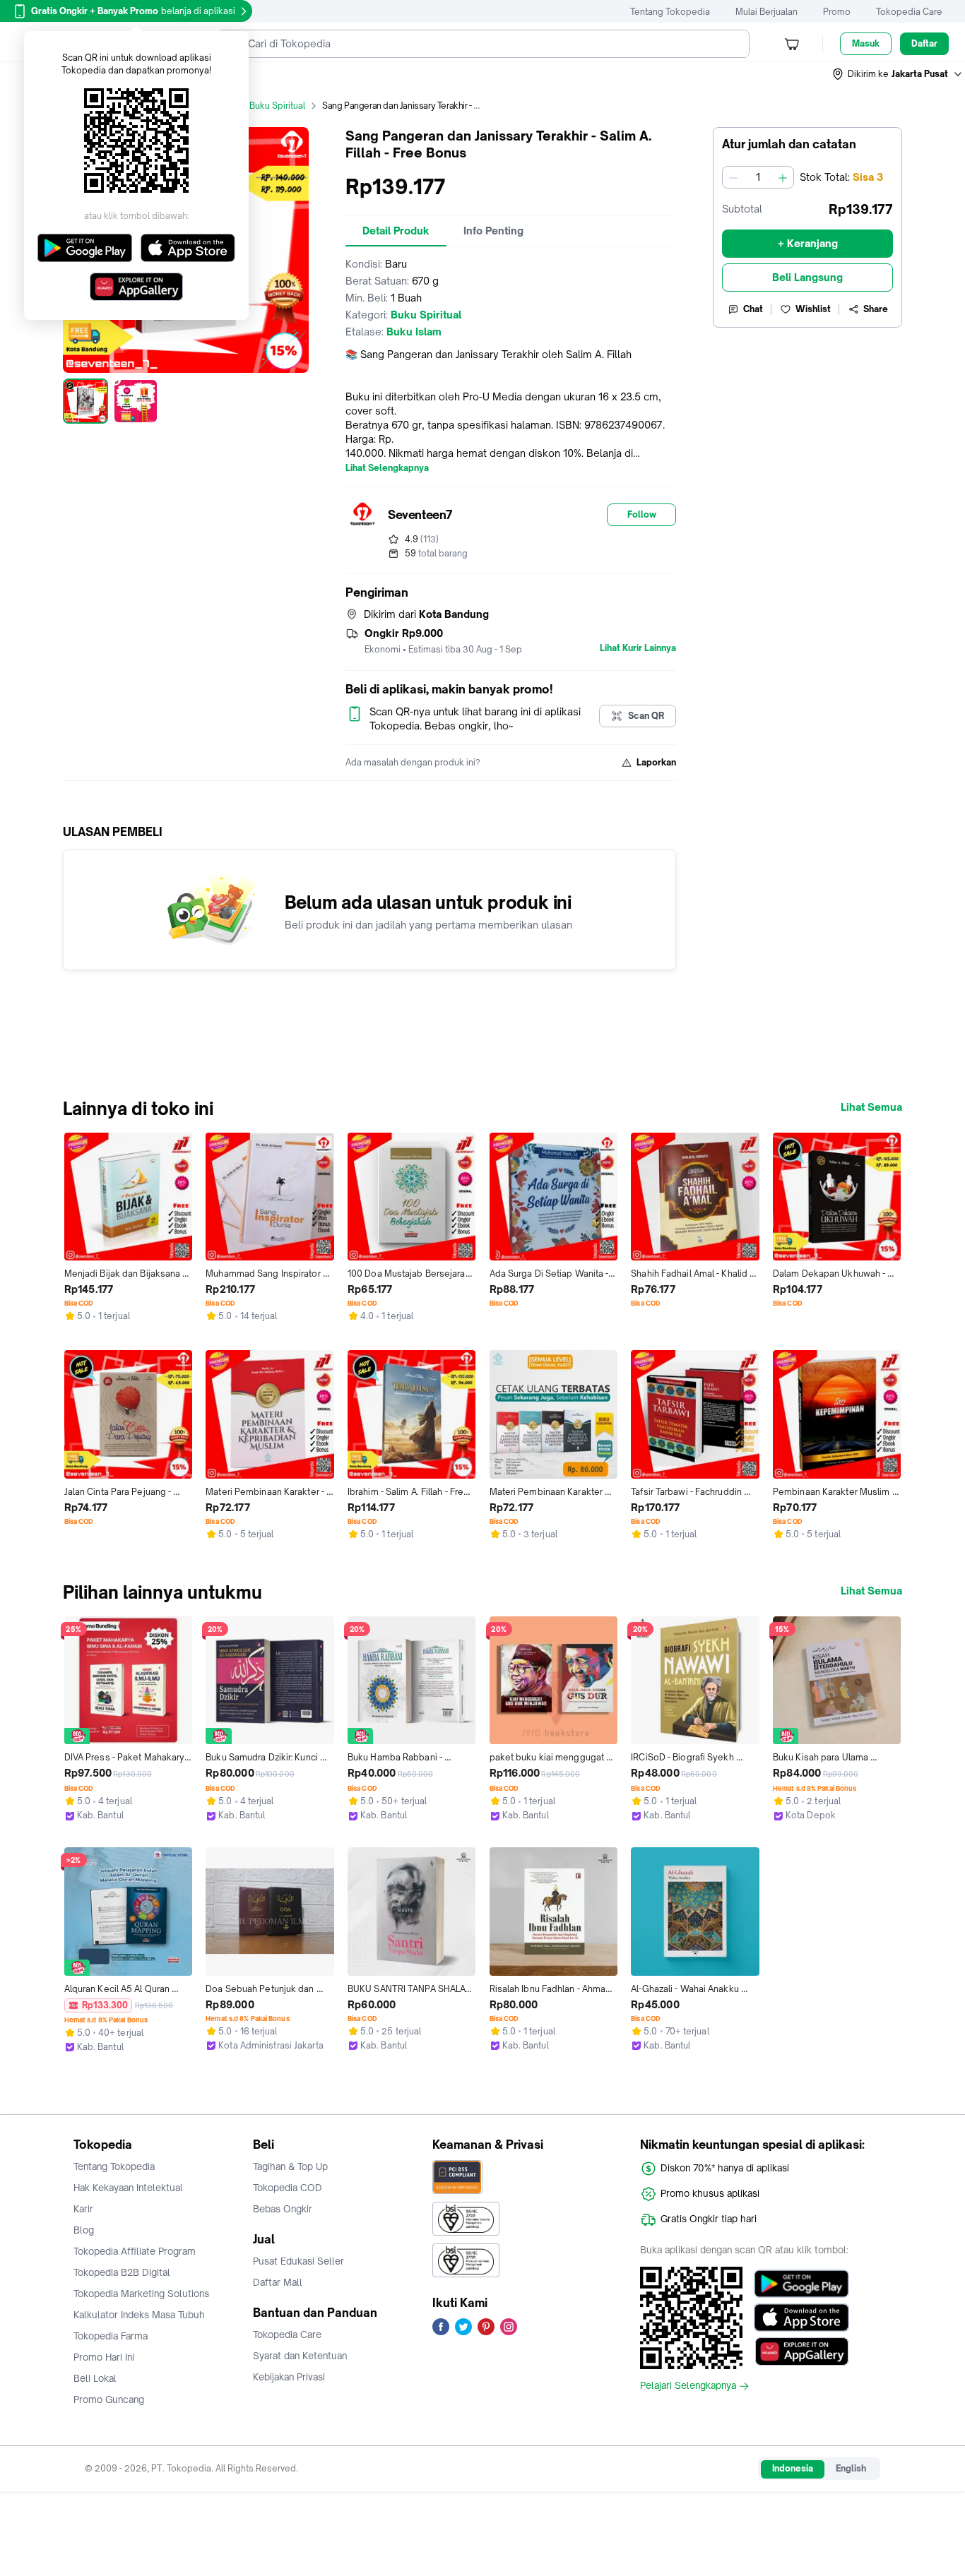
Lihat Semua (871, 1107)
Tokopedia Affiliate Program (135, 2251)
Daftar (924, 43)
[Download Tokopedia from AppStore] (801, 2318)
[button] (898, 74)
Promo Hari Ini (104, 2357)
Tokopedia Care (909, 12)
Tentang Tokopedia (670, 12)
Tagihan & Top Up (290, 2166)
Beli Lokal (95, 2378)
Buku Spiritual (277, 106)
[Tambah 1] (783, 177)
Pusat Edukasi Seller (298, 2261)
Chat (753, 309)
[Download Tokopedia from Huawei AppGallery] (801, 2351)
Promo (837, 12)
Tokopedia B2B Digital (122, 2272)
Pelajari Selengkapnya (688, 2386)
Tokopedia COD (288, 2188)
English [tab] (851, 2468)
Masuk (866, 43)
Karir (83, 2209)
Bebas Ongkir (283, 2209)
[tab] (396, 231)
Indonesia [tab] (793, 2468)
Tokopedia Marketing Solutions (141, 2294)
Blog (84, 2230)
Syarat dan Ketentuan (300, 2356)
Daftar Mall (278, 2282)
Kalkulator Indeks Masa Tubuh (139, 2315)
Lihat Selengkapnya (387, 468)
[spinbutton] (758, 177)
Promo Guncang (109, 2399)
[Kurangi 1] (733, 177)
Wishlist (813, 309)
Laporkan (656, 762)
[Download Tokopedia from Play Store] (801, 2284)
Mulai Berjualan (766, 12)
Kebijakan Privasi (289, 2377)
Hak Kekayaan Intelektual (128, 2188)
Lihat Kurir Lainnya (638, 648)
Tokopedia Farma (111, 2336)
